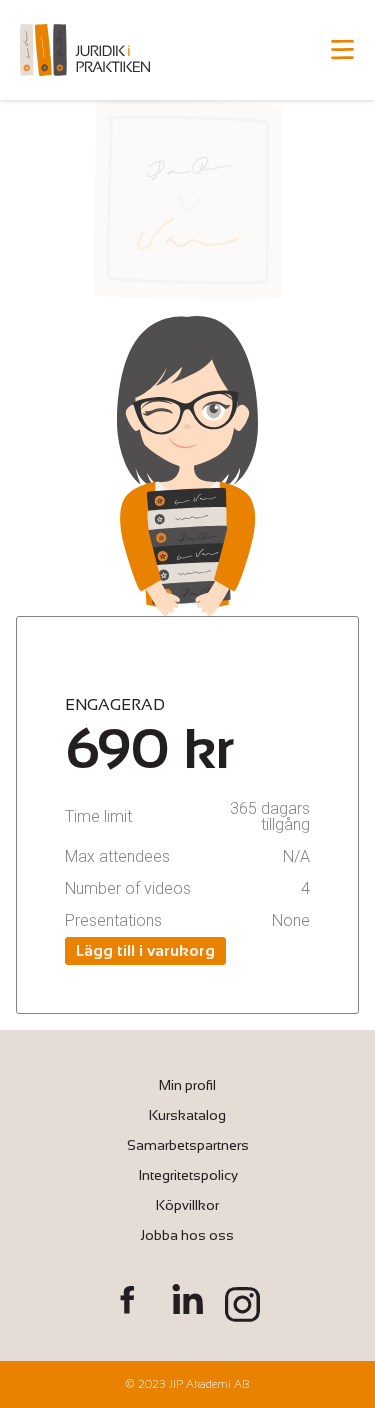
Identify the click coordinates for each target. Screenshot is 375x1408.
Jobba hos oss (187, 1235)
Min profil (187, 1085)
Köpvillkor (187, 1205)
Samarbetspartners (188, 1145)
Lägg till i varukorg (145, 950)
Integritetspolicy (188, 1175)
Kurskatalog (187, 1115)
